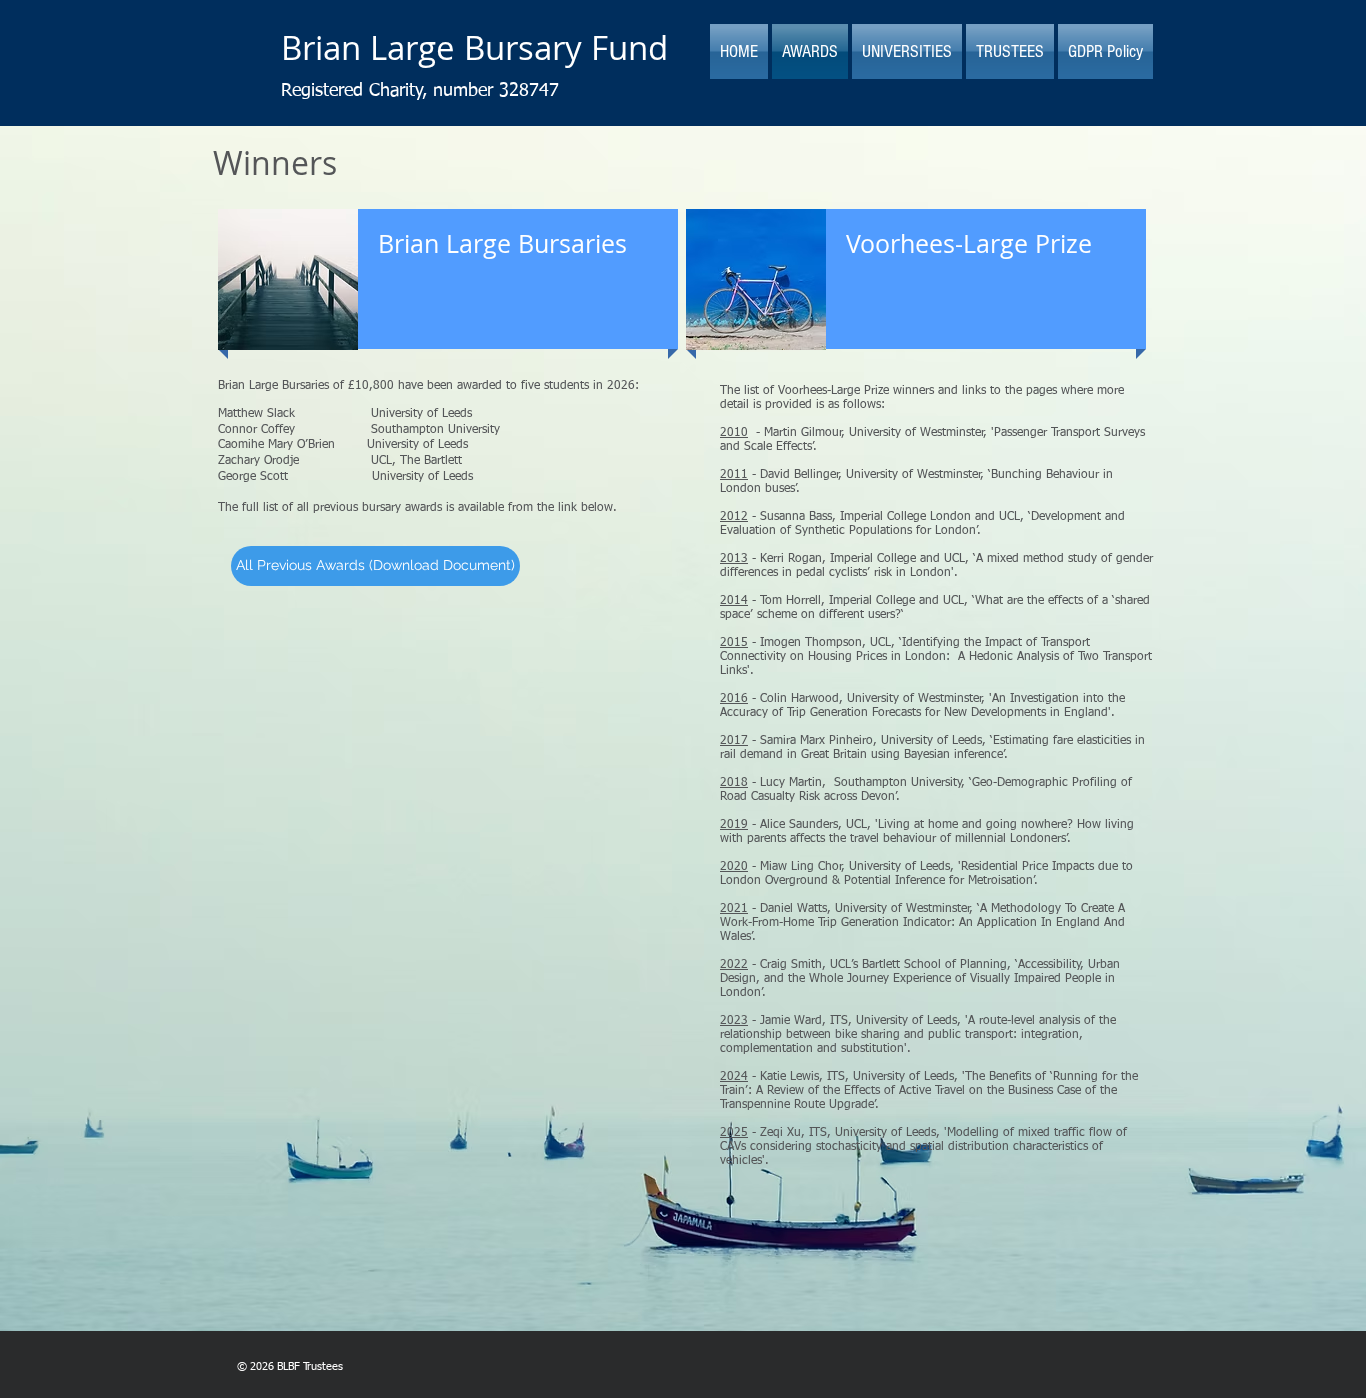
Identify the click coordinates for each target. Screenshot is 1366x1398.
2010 (734, 433)
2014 (734, 601)
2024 (734, 1077)
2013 (734, 559)
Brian (321, 47)
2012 (734, 517)
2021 (734, 909)
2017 (734, 741)
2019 (734, 825)
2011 (734, 475)
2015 (734, 643)
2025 (734, 1133)
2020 (734, 867)
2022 (734, 965)
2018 (734, 783)
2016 (734, 699)
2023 (734, 1021)
